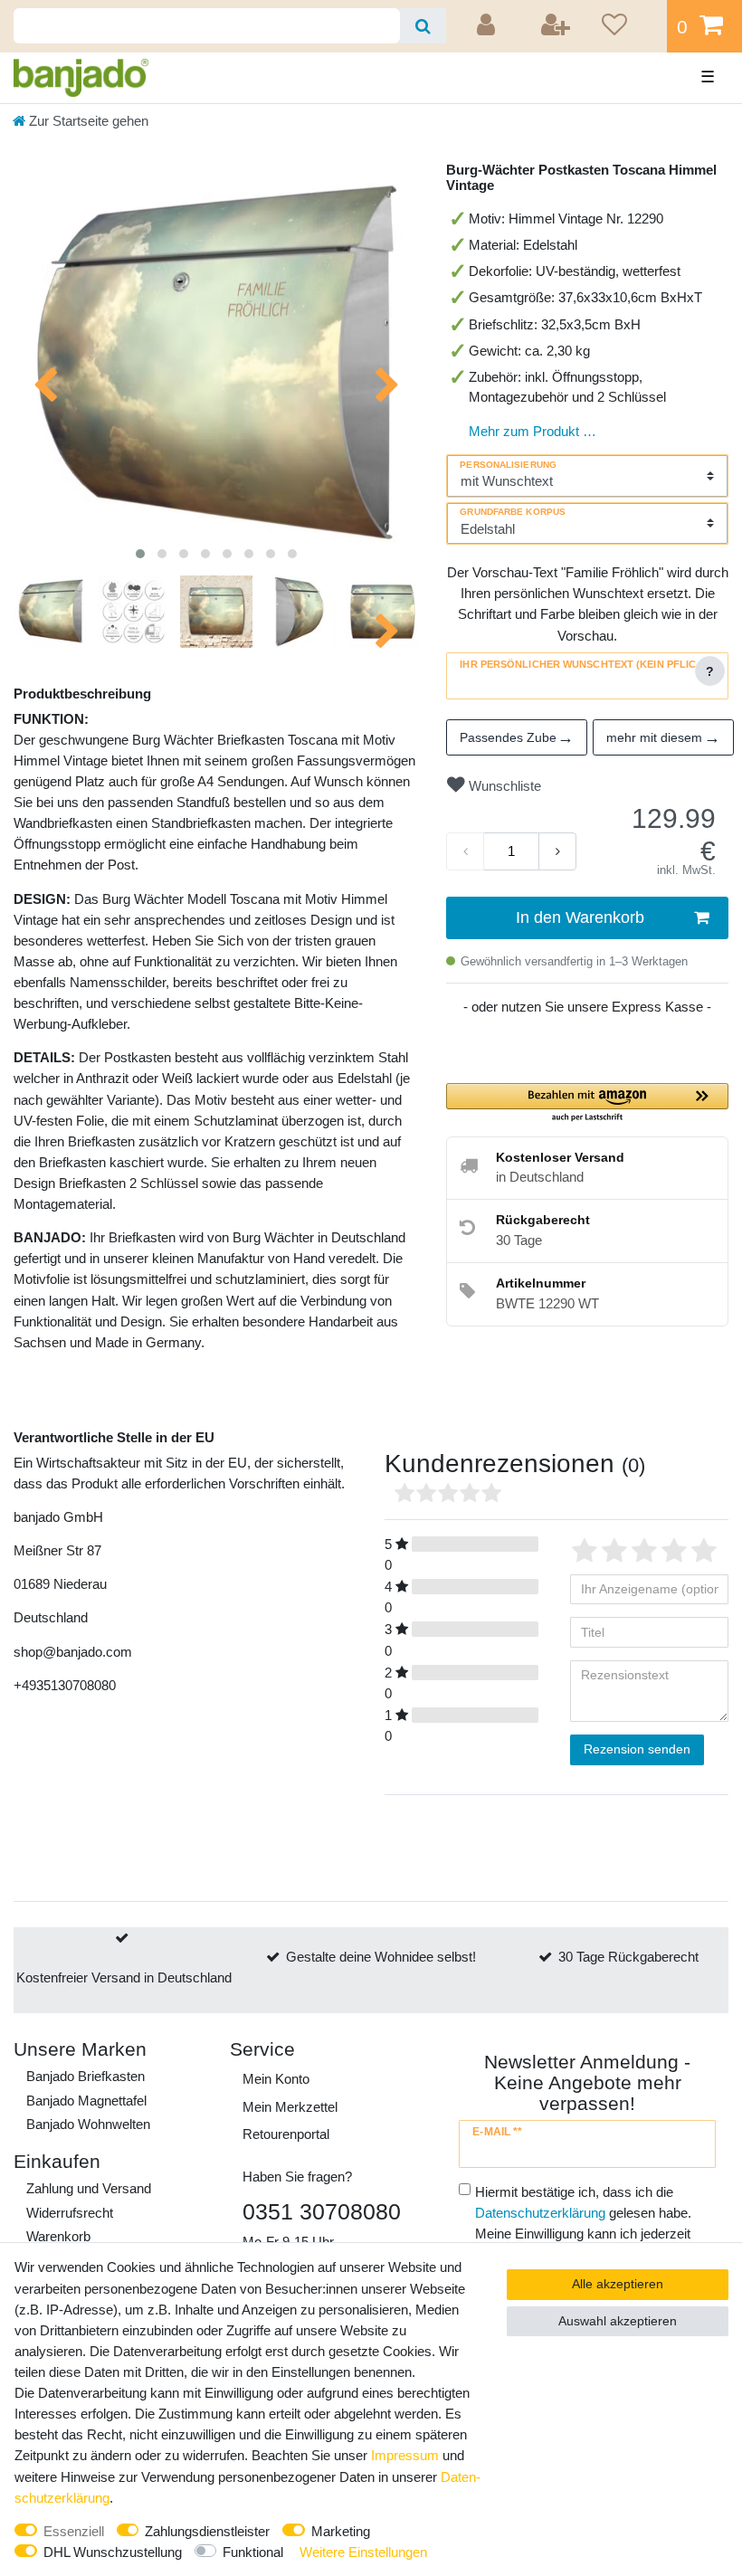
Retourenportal (286, 2134)
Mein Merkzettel (290, 2107)
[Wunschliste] (628, 26)
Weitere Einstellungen (363, 2552)
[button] (587, 1103)
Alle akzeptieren (618, 2284)
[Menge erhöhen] (557, 851)
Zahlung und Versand (89, 2188)
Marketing (341, 2531)
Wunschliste (503, 786)
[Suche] (423, 26)
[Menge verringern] (465, 851)
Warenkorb (58, 2236)
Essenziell (74, 2531)
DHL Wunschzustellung (113, 2552)
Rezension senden (637, 1749)
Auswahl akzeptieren (618, 2321)
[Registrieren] (556, 26)
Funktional (253, 2552)
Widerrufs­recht (70, 2213)
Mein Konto (276, 2079)
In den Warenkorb (580, 917)
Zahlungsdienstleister (207, 2531)
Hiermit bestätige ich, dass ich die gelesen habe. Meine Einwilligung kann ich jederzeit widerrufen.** (583, 2223)
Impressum (405, 2455)
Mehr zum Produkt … (533, 431)
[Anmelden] (489, 26)
